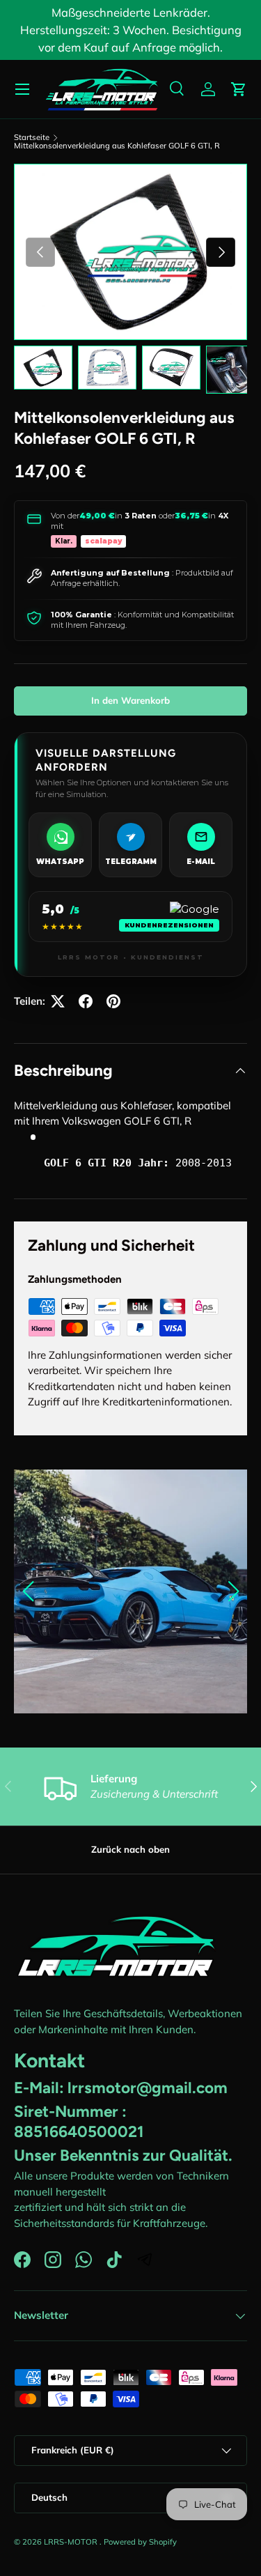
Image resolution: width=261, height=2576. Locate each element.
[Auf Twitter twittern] (58, 1001)
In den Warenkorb (130, 700)
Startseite (32, 138)
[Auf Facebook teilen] (86, 1001)
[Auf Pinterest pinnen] (113, 1001)
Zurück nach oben (130, 1849)
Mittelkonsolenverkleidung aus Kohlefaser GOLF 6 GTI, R (117, 146)
